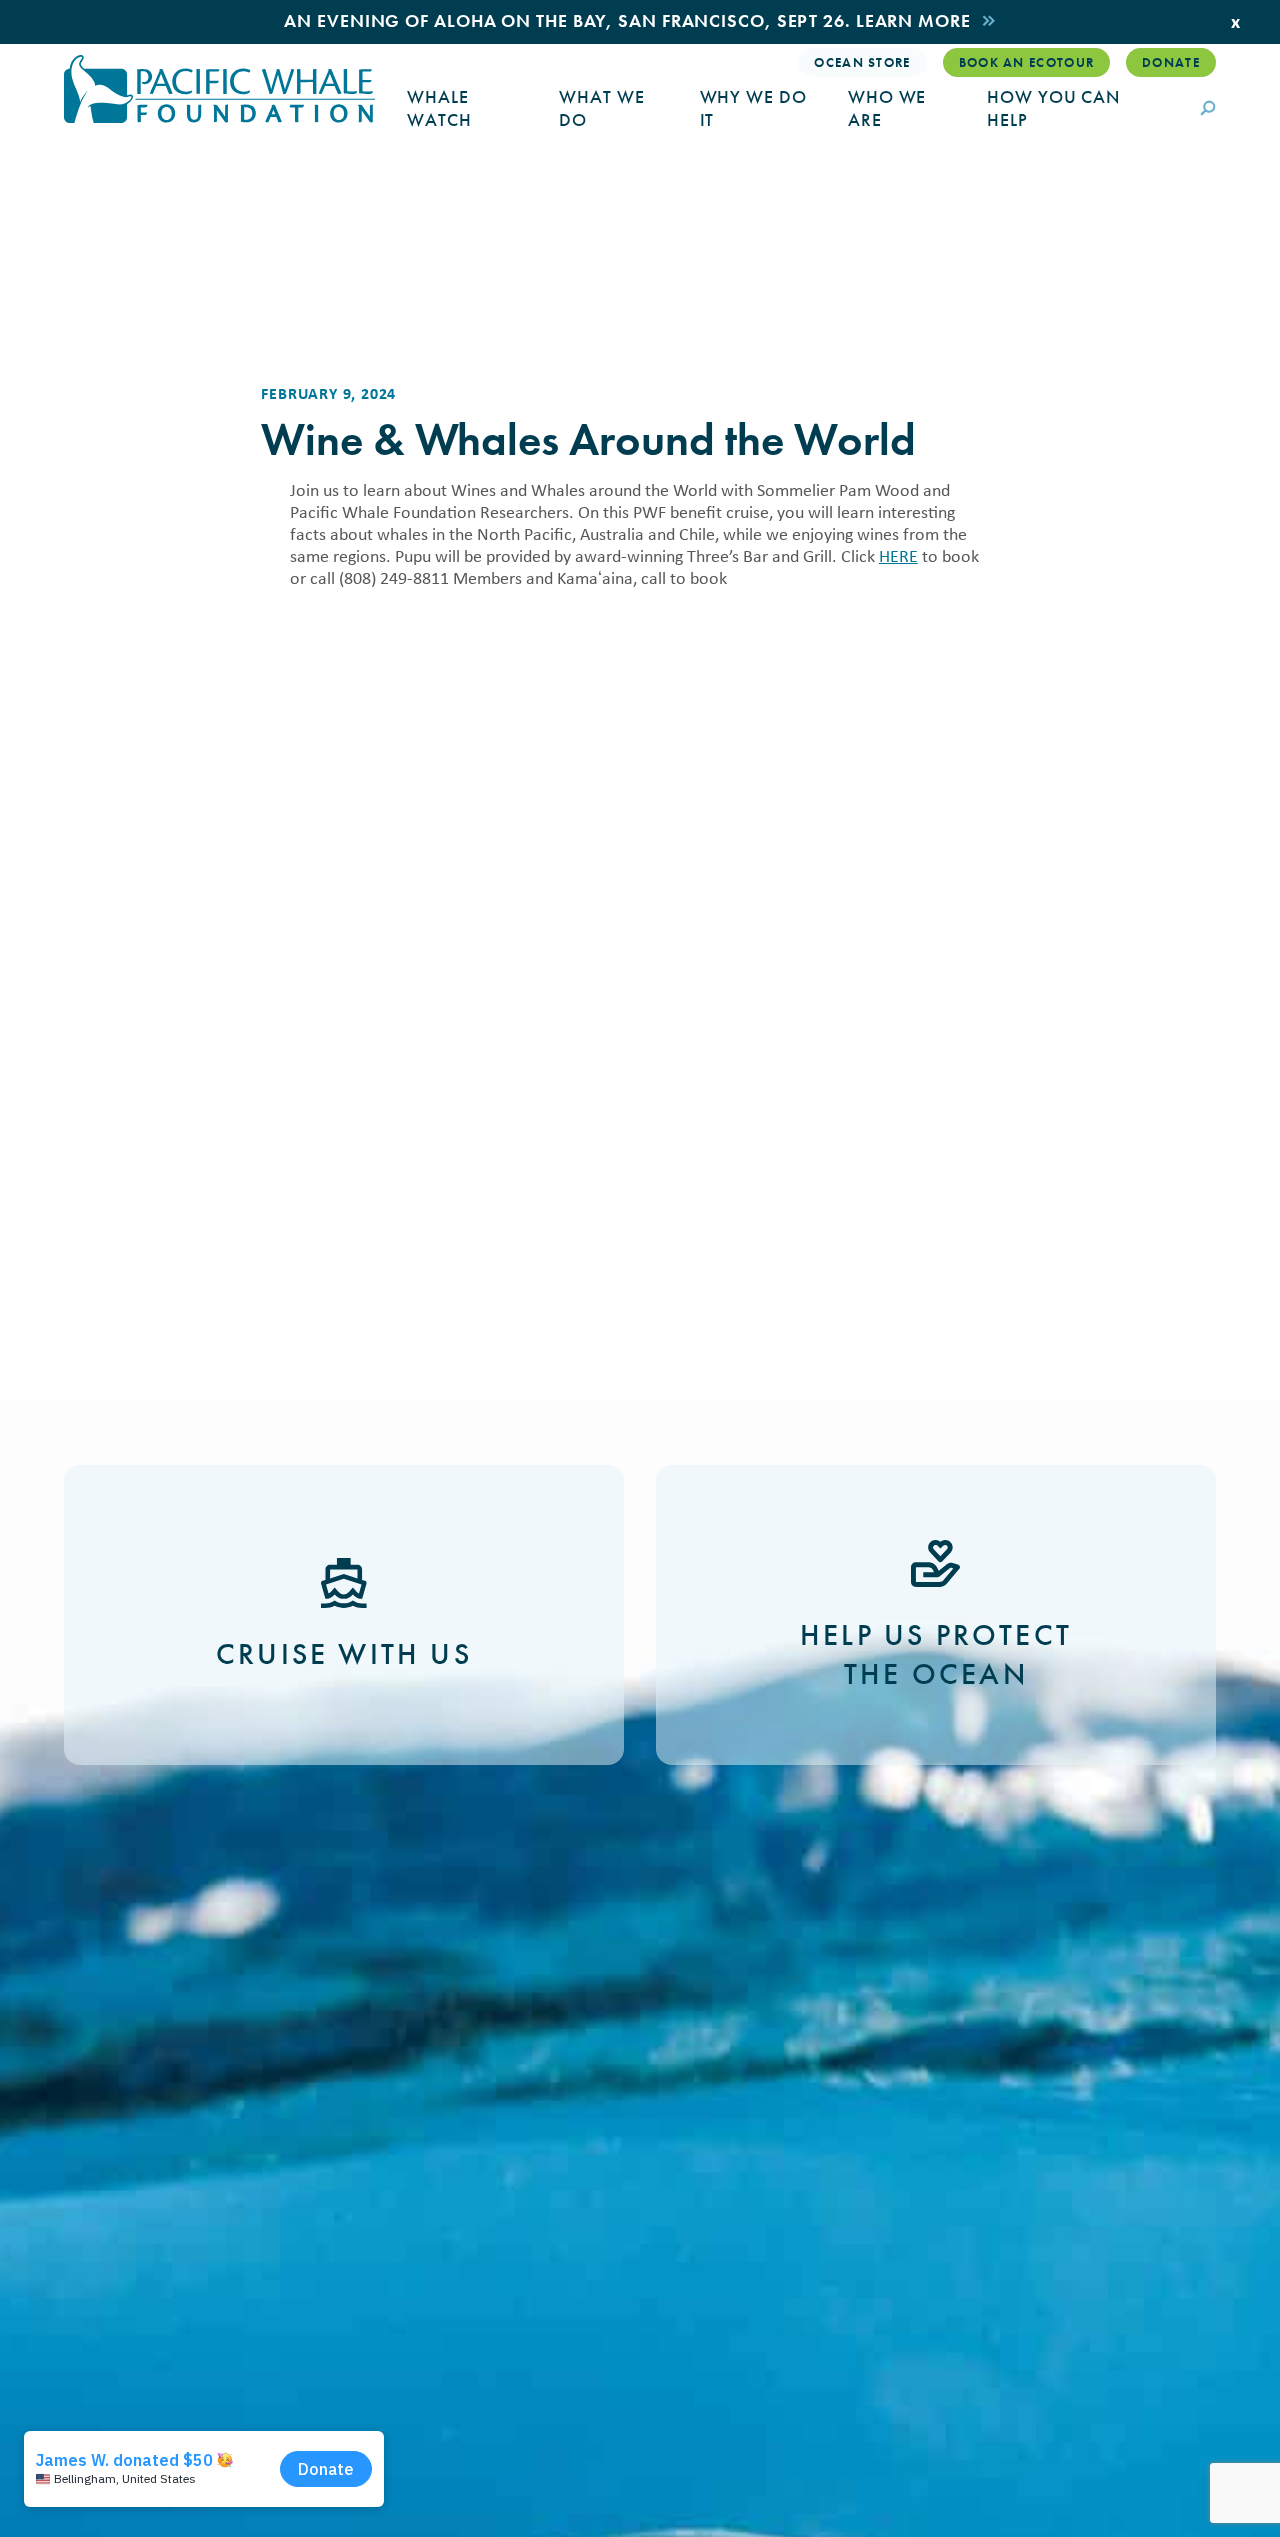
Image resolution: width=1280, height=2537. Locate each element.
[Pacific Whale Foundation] (219, 89)
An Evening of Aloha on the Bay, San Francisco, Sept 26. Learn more (627, 20)
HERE (898, 556)
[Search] (1208, 110)
